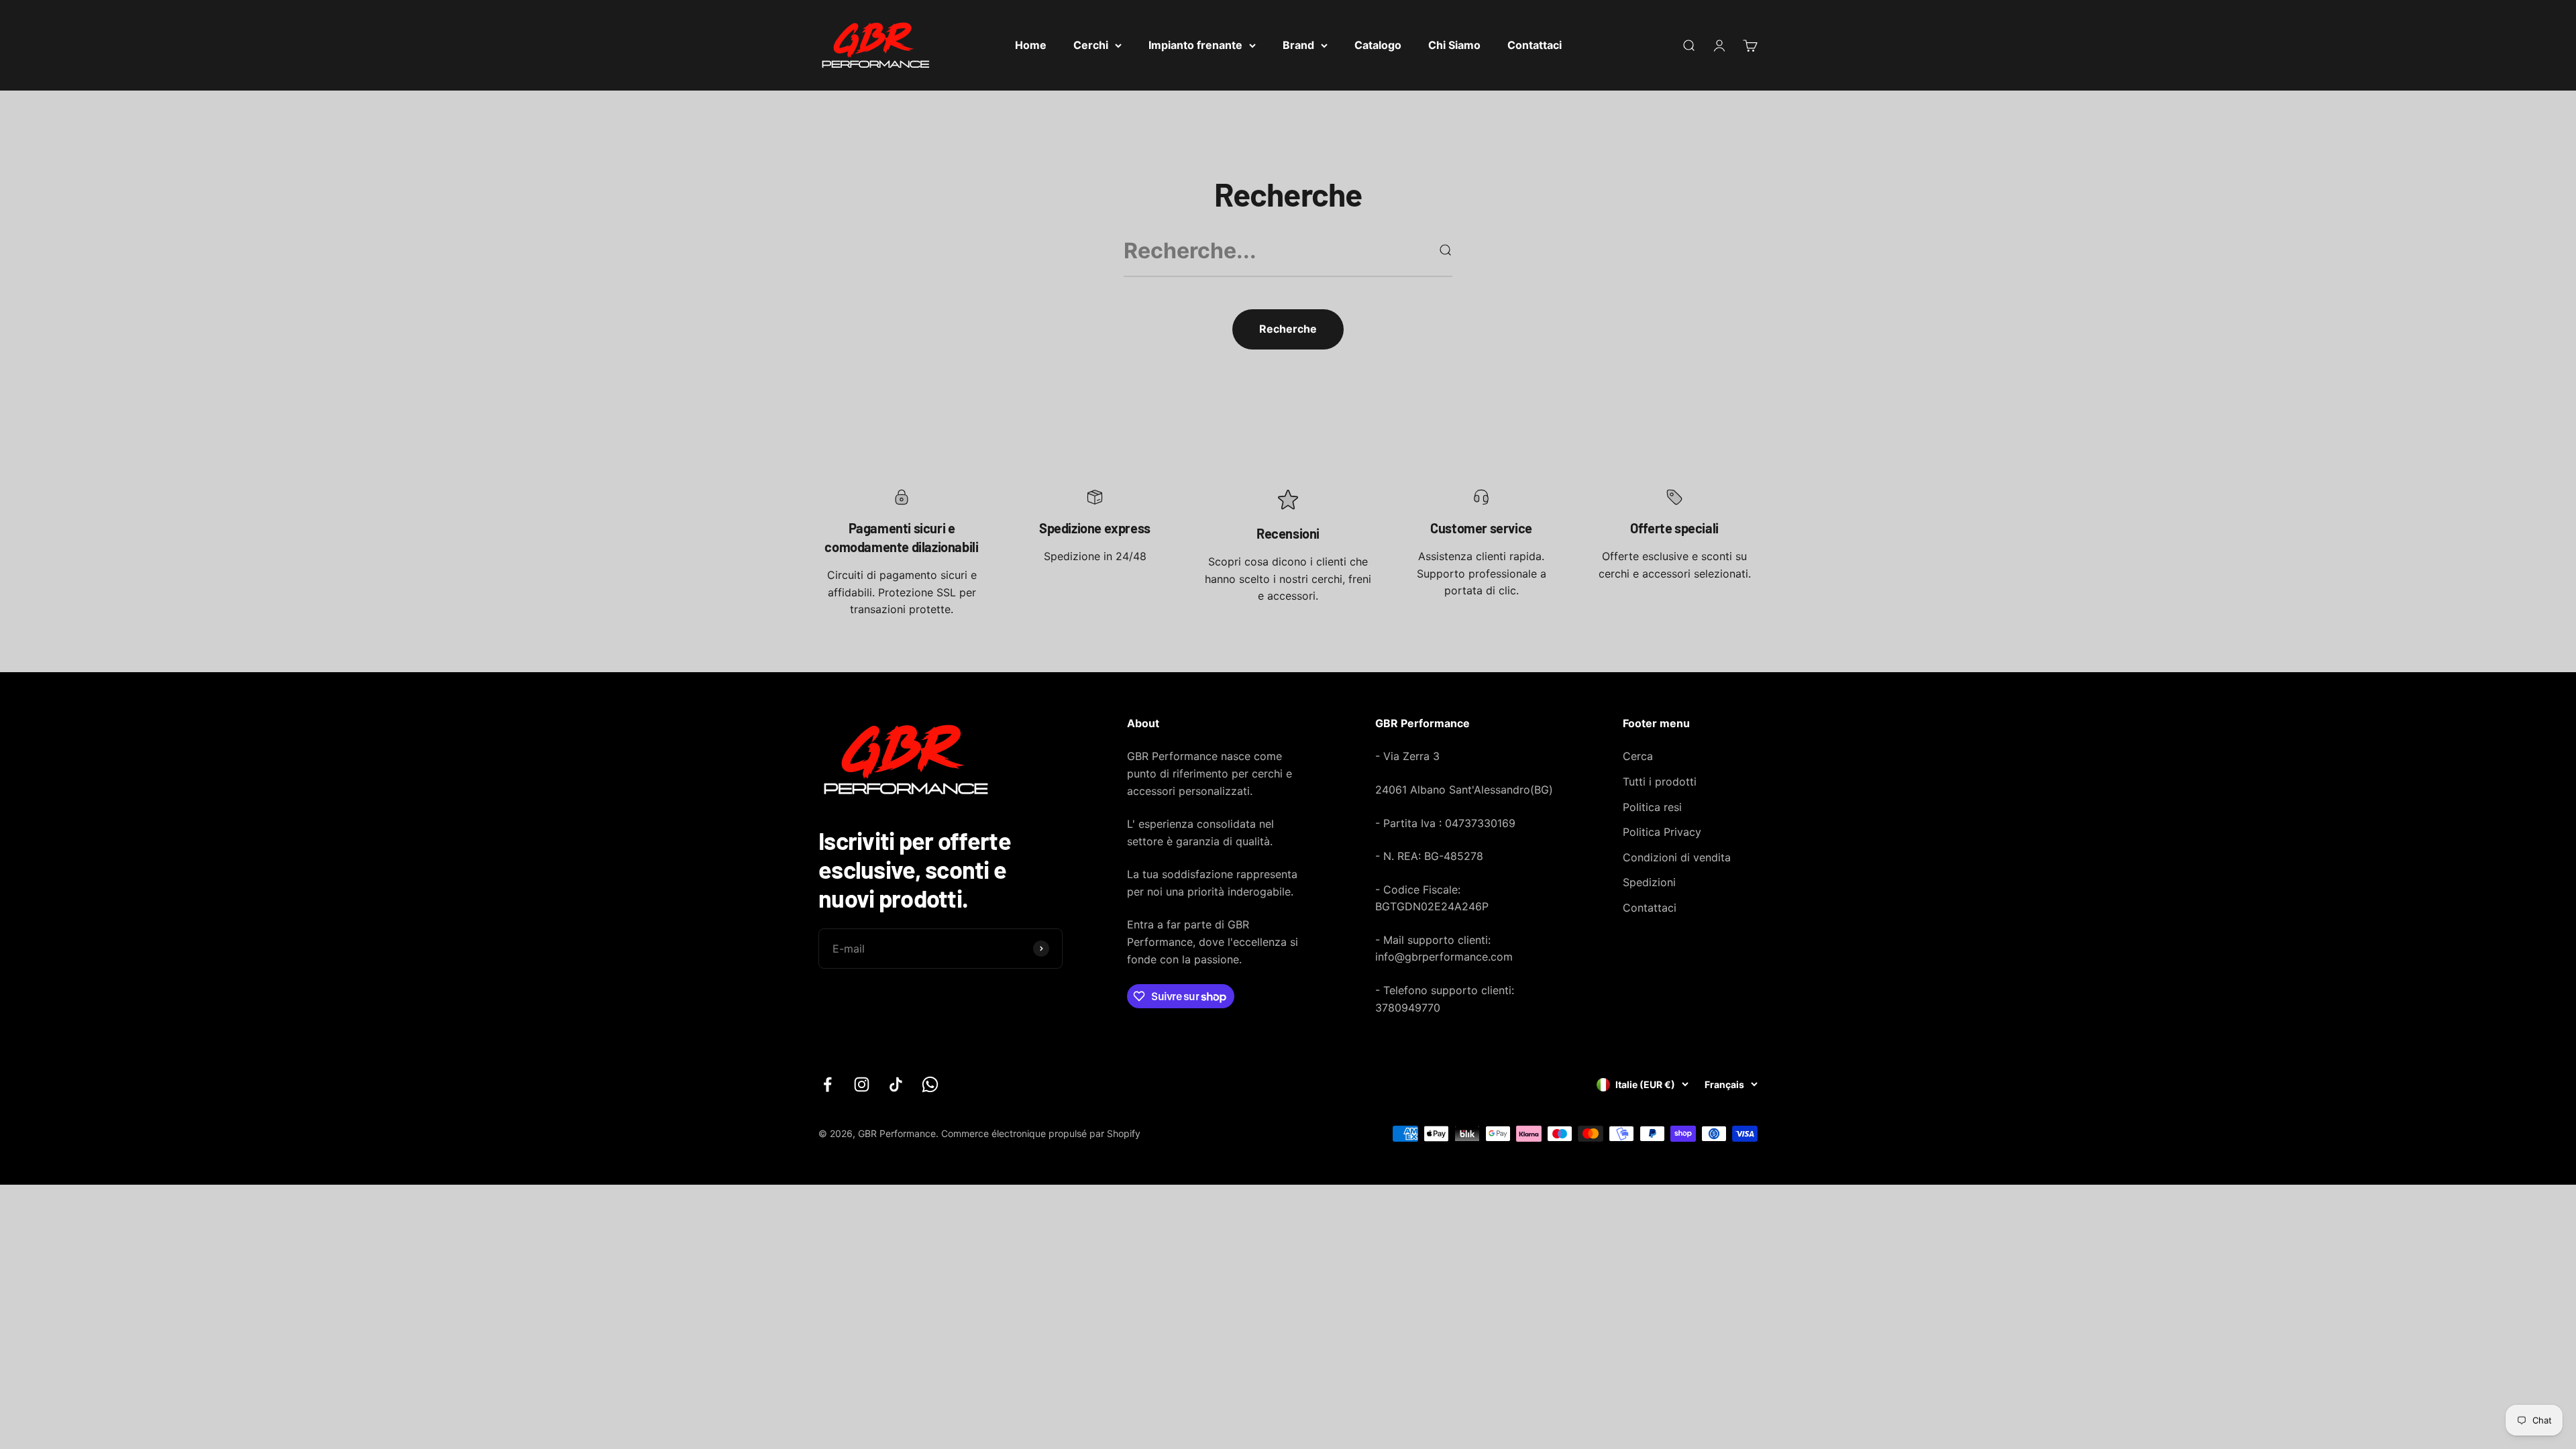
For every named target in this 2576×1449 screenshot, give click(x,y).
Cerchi (1091, 45)
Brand (1298, 45)
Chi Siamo (1454, 45)
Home (1031, 45)
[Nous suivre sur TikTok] (896, 1084)
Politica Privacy (1662, 832)
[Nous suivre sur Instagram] (862, 1084)
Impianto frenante (1195, 45)
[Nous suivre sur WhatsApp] (930, 1084)
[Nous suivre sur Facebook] (827, 1084)
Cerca (1638, 756)
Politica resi (1652, 807)
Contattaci (1535, 45)
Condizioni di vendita (1677, 857)
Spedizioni (1649, 882)
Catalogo (1378, 45)
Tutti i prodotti (1660, 782)
